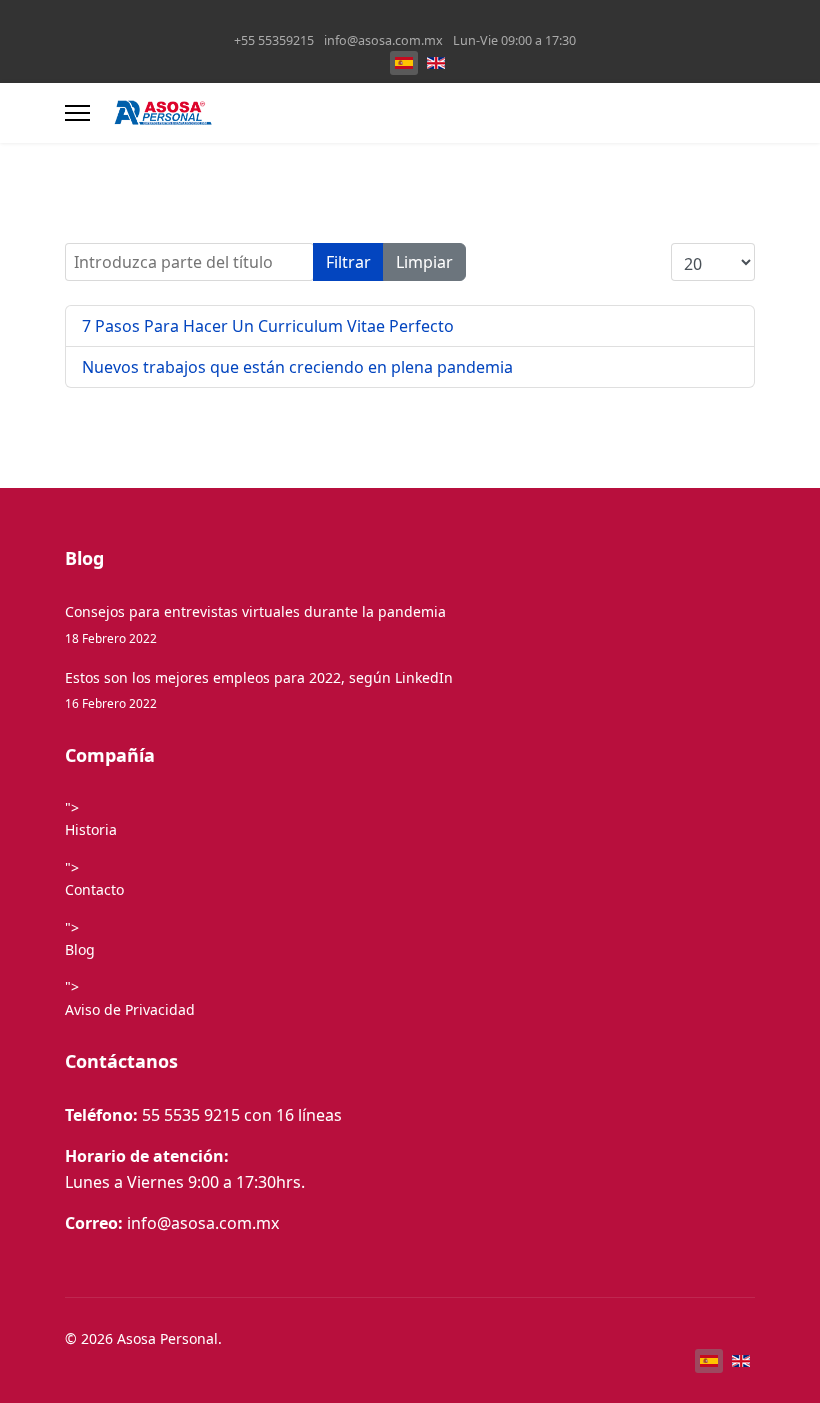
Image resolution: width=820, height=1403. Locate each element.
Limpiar (424, 262)
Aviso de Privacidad (130, 1009)
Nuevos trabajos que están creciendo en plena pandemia (297, 367)
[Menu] (77, 113)
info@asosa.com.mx (383, 40)
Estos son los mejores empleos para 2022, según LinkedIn (259, 689)
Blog (80, 949)
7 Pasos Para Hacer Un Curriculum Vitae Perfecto (268, 326)
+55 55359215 (274, 40)
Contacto (94, 889)
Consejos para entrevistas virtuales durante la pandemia (255, 623)
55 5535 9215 (191, 1115)
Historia (91, 829)
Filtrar (348, 262)
